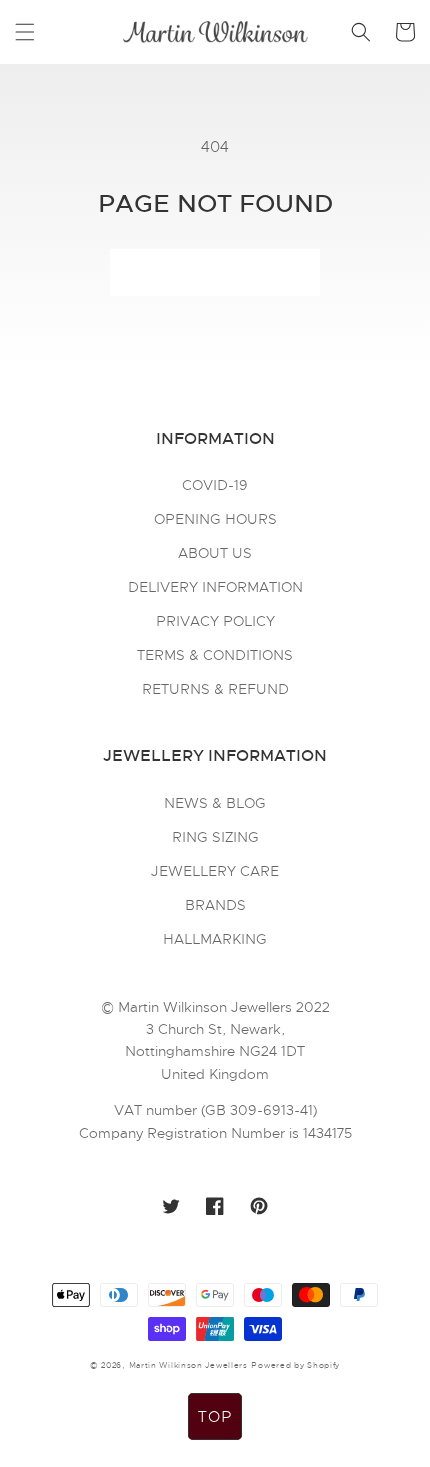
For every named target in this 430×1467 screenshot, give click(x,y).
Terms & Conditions (215, 655)
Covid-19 (215, 485)
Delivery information (215, 587)
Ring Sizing (215, 837)
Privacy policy (215, 621)
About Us (215, 553)
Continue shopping (215, 273)
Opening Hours (215, 519)
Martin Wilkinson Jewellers (188, 1365)
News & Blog (215, 803)
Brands (215, 905)
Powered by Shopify (295, 1365)
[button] (25, 32)
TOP (215, 1417)
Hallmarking (215, 939)
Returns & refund (215, 689)
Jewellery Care (215, 871)
